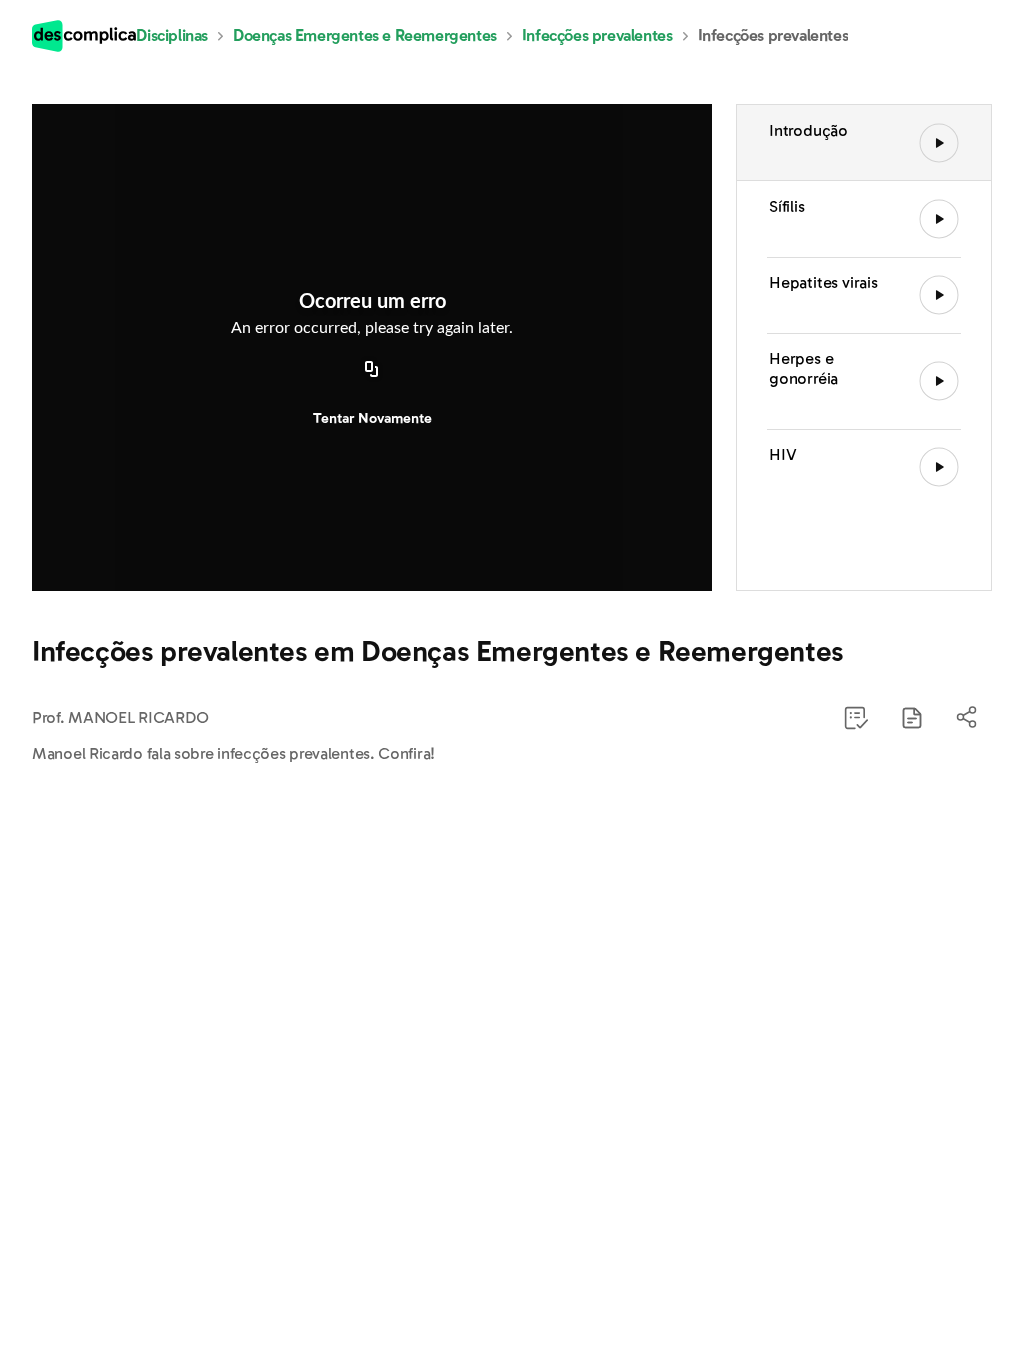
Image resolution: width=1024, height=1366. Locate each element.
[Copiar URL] (372, 371)
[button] (912, 718)
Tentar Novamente (372, 418)
